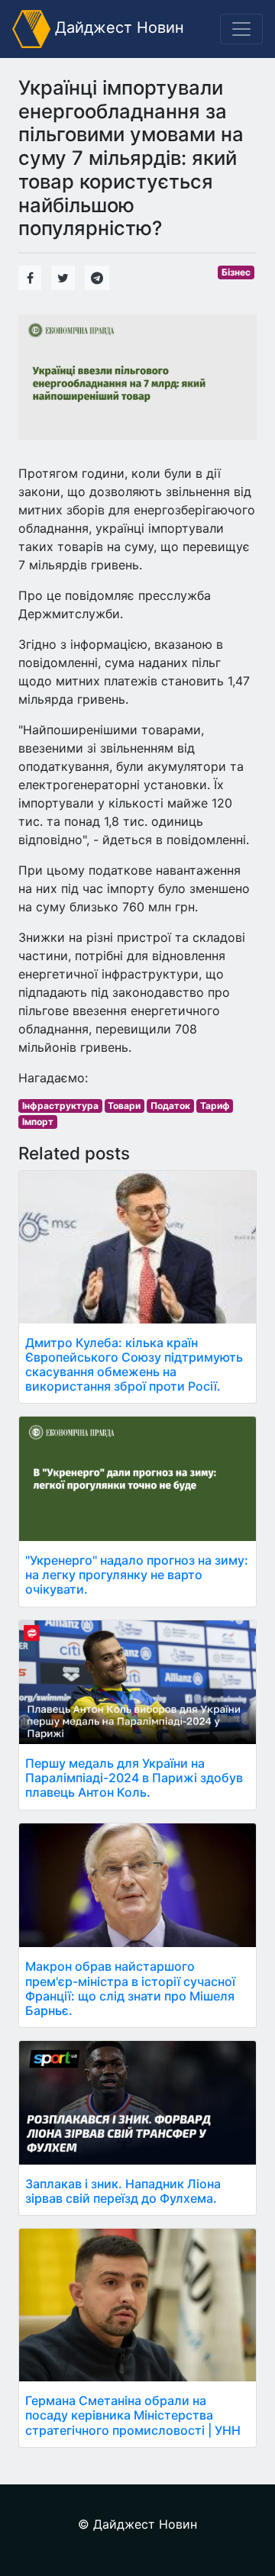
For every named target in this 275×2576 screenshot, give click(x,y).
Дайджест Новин (117, 27)
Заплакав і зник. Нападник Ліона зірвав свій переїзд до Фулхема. (123, 2191)
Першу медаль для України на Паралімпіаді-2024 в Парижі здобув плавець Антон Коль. (134, 1778)
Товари (124, 1106)
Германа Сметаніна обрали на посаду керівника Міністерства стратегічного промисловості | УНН (133, 2415)
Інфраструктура (60, 1106)
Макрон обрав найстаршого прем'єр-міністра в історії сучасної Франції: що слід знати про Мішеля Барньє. (130, 1988)
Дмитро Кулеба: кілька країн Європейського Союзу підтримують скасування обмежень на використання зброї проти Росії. (134, 1365)
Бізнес (236, 272)
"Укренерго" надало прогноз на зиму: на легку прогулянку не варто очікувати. (137, 1575)
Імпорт (38, 1122)
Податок (170, 1106)
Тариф (215, 1106)
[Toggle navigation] (241, 29)
